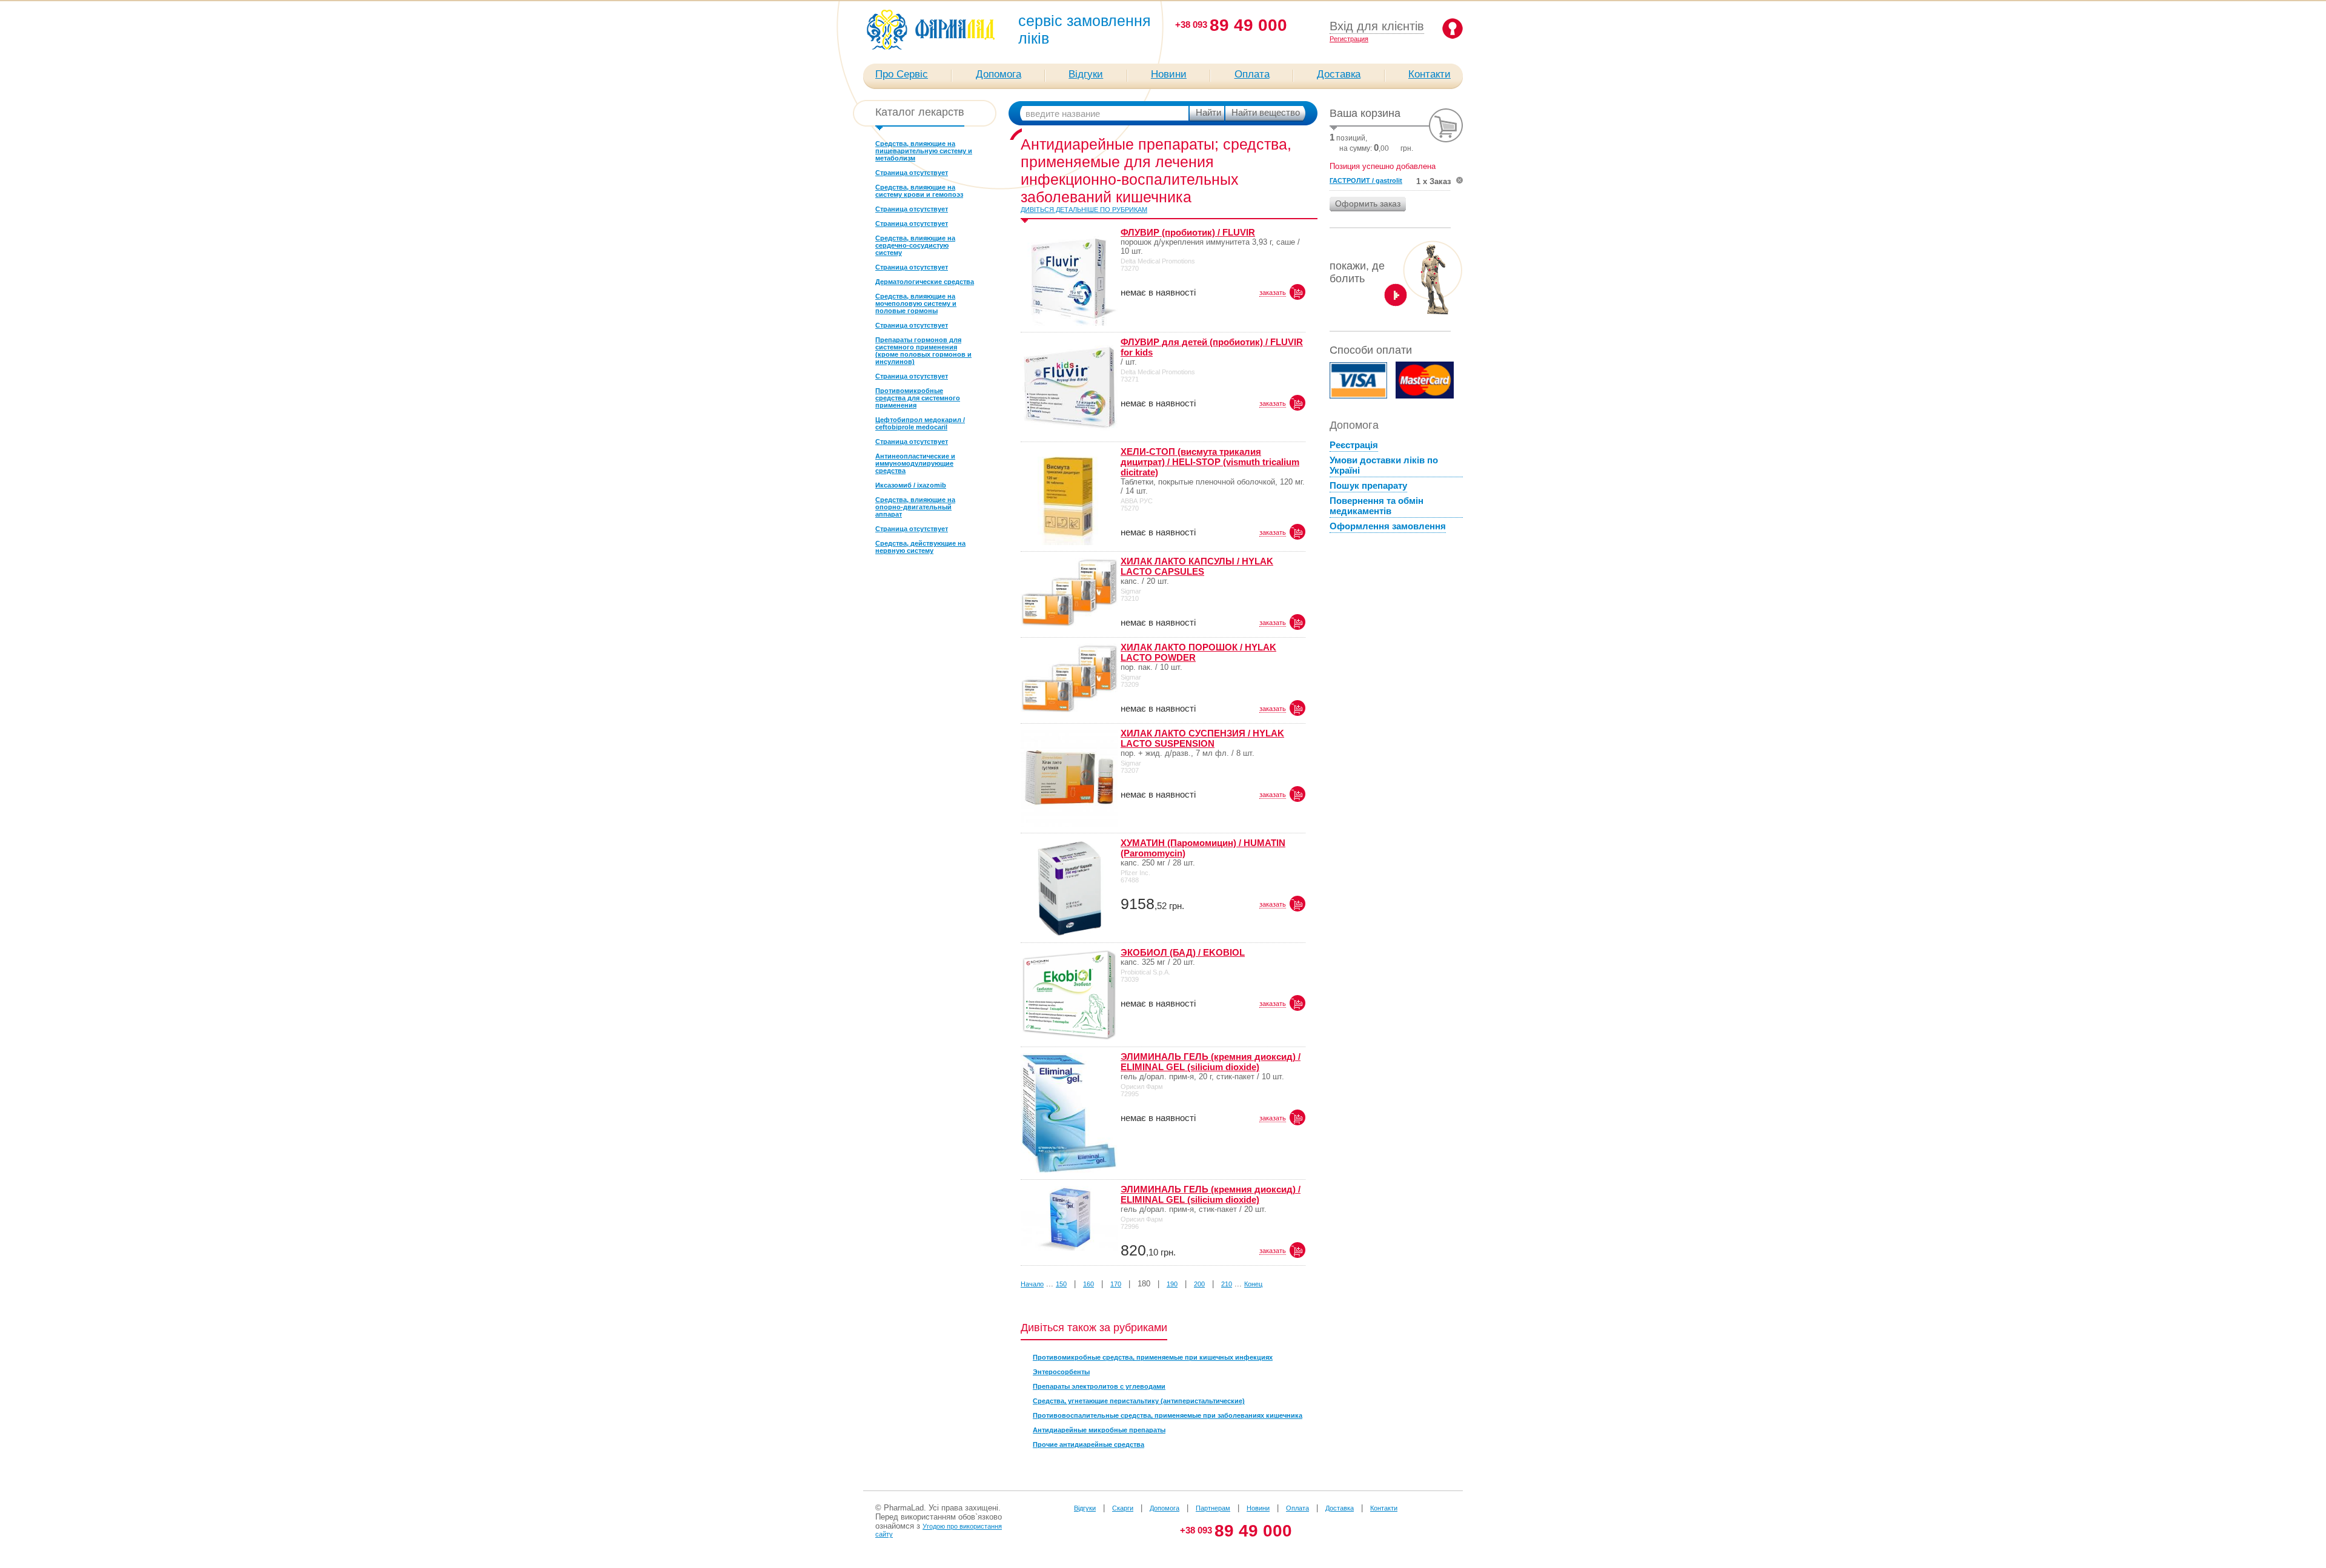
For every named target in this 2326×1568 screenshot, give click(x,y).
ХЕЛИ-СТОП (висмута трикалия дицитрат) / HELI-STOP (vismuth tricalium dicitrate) (1210, 462)
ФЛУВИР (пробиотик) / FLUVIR (1188, 232)
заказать (1273, 293)
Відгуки (1086, 74)
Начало (1032, 1284)
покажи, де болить (1357, 272)
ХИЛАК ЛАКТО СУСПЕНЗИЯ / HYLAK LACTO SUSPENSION (1202, 738)
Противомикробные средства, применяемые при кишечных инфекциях (1153, 1357)
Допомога (999, 74)
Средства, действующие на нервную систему (920, 547)
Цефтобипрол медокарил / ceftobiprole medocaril (920, 423)
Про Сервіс (902, 74)
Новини (1169, 74)
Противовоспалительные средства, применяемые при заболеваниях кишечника (1168, 1415)
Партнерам (1213, 1508)
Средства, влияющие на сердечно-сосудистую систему (915, 245)
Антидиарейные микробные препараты (1099, 1430)
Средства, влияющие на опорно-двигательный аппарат (915, 507)
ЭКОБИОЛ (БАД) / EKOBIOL (1183, 952)
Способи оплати (1371, 350)
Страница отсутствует (912, 173)
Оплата (1252, 74)
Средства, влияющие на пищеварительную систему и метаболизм (924, 151)
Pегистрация (1349, 39)
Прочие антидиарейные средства (1088, 1444)
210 (1227, 1284)
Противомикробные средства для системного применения (918, 398)
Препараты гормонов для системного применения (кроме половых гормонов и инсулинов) (923, 351)
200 (1199, 1284)
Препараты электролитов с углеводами (1099, 1386)
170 (1116, 1284)
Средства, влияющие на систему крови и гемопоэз (919, 191)
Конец (1253, 1284)
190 (1172, 1284)
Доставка (1339, 74)
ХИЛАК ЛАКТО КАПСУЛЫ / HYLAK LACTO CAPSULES (1197, 566)
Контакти (1430, 74)
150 (1061, 1284)
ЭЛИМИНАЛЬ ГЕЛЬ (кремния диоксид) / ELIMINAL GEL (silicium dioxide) (1211, 1062)
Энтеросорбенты (1061, 1372)
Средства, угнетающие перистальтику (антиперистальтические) (1139, 1401)
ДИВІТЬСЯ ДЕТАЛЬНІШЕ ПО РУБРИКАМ (1084, 210)
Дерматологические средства (925, 282)
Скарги (1123, 1508)
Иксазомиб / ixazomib (911, 485)
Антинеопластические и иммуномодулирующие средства (915, 463)
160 (1088, 1284)
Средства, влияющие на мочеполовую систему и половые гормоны (916, 303)
